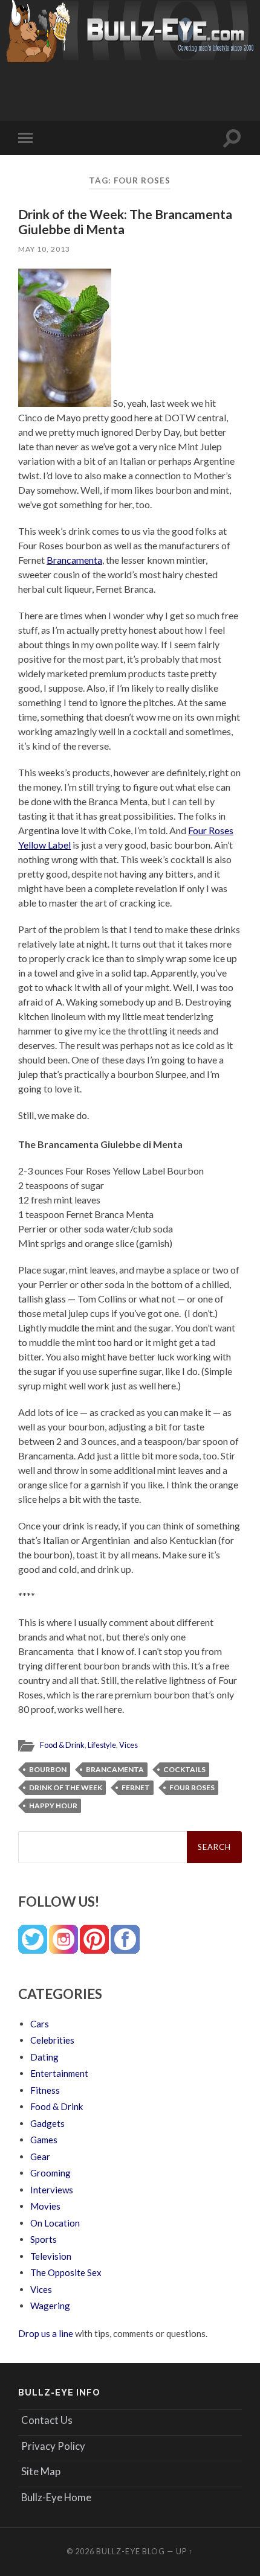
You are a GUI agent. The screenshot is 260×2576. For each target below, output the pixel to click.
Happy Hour (53, 1806)
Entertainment (59, 2073)
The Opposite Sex (66, 2272)
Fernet (136, 1787)
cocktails (184, 1769)
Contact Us (47, 2420)
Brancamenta (74, 560)
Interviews (52, 2190)
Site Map (41, 2471)
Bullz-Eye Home (56, 2497)
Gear (40, 2157)
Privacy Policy (53, 2446)
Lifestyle (102, 1745)
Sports (44, 2239)
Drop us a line (46, 2333)
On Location (55, 2223)
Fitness (45, 2090)
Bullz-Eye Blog (131, 2551)
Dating (44, 2057)
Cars (40, 2024)
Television (51, 2256)
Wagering (50, 2306)
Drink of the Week (66, 1787)
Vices (128, 1745)
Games (44, 2140)
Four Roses (192, 1787)
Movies (45, 2206)
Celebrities (52, 2040)
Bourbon (48, 1769)
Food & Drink (62, 1745)
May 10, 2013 (44, 249)
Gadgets (47, 2123)
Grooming (50, 2173)
